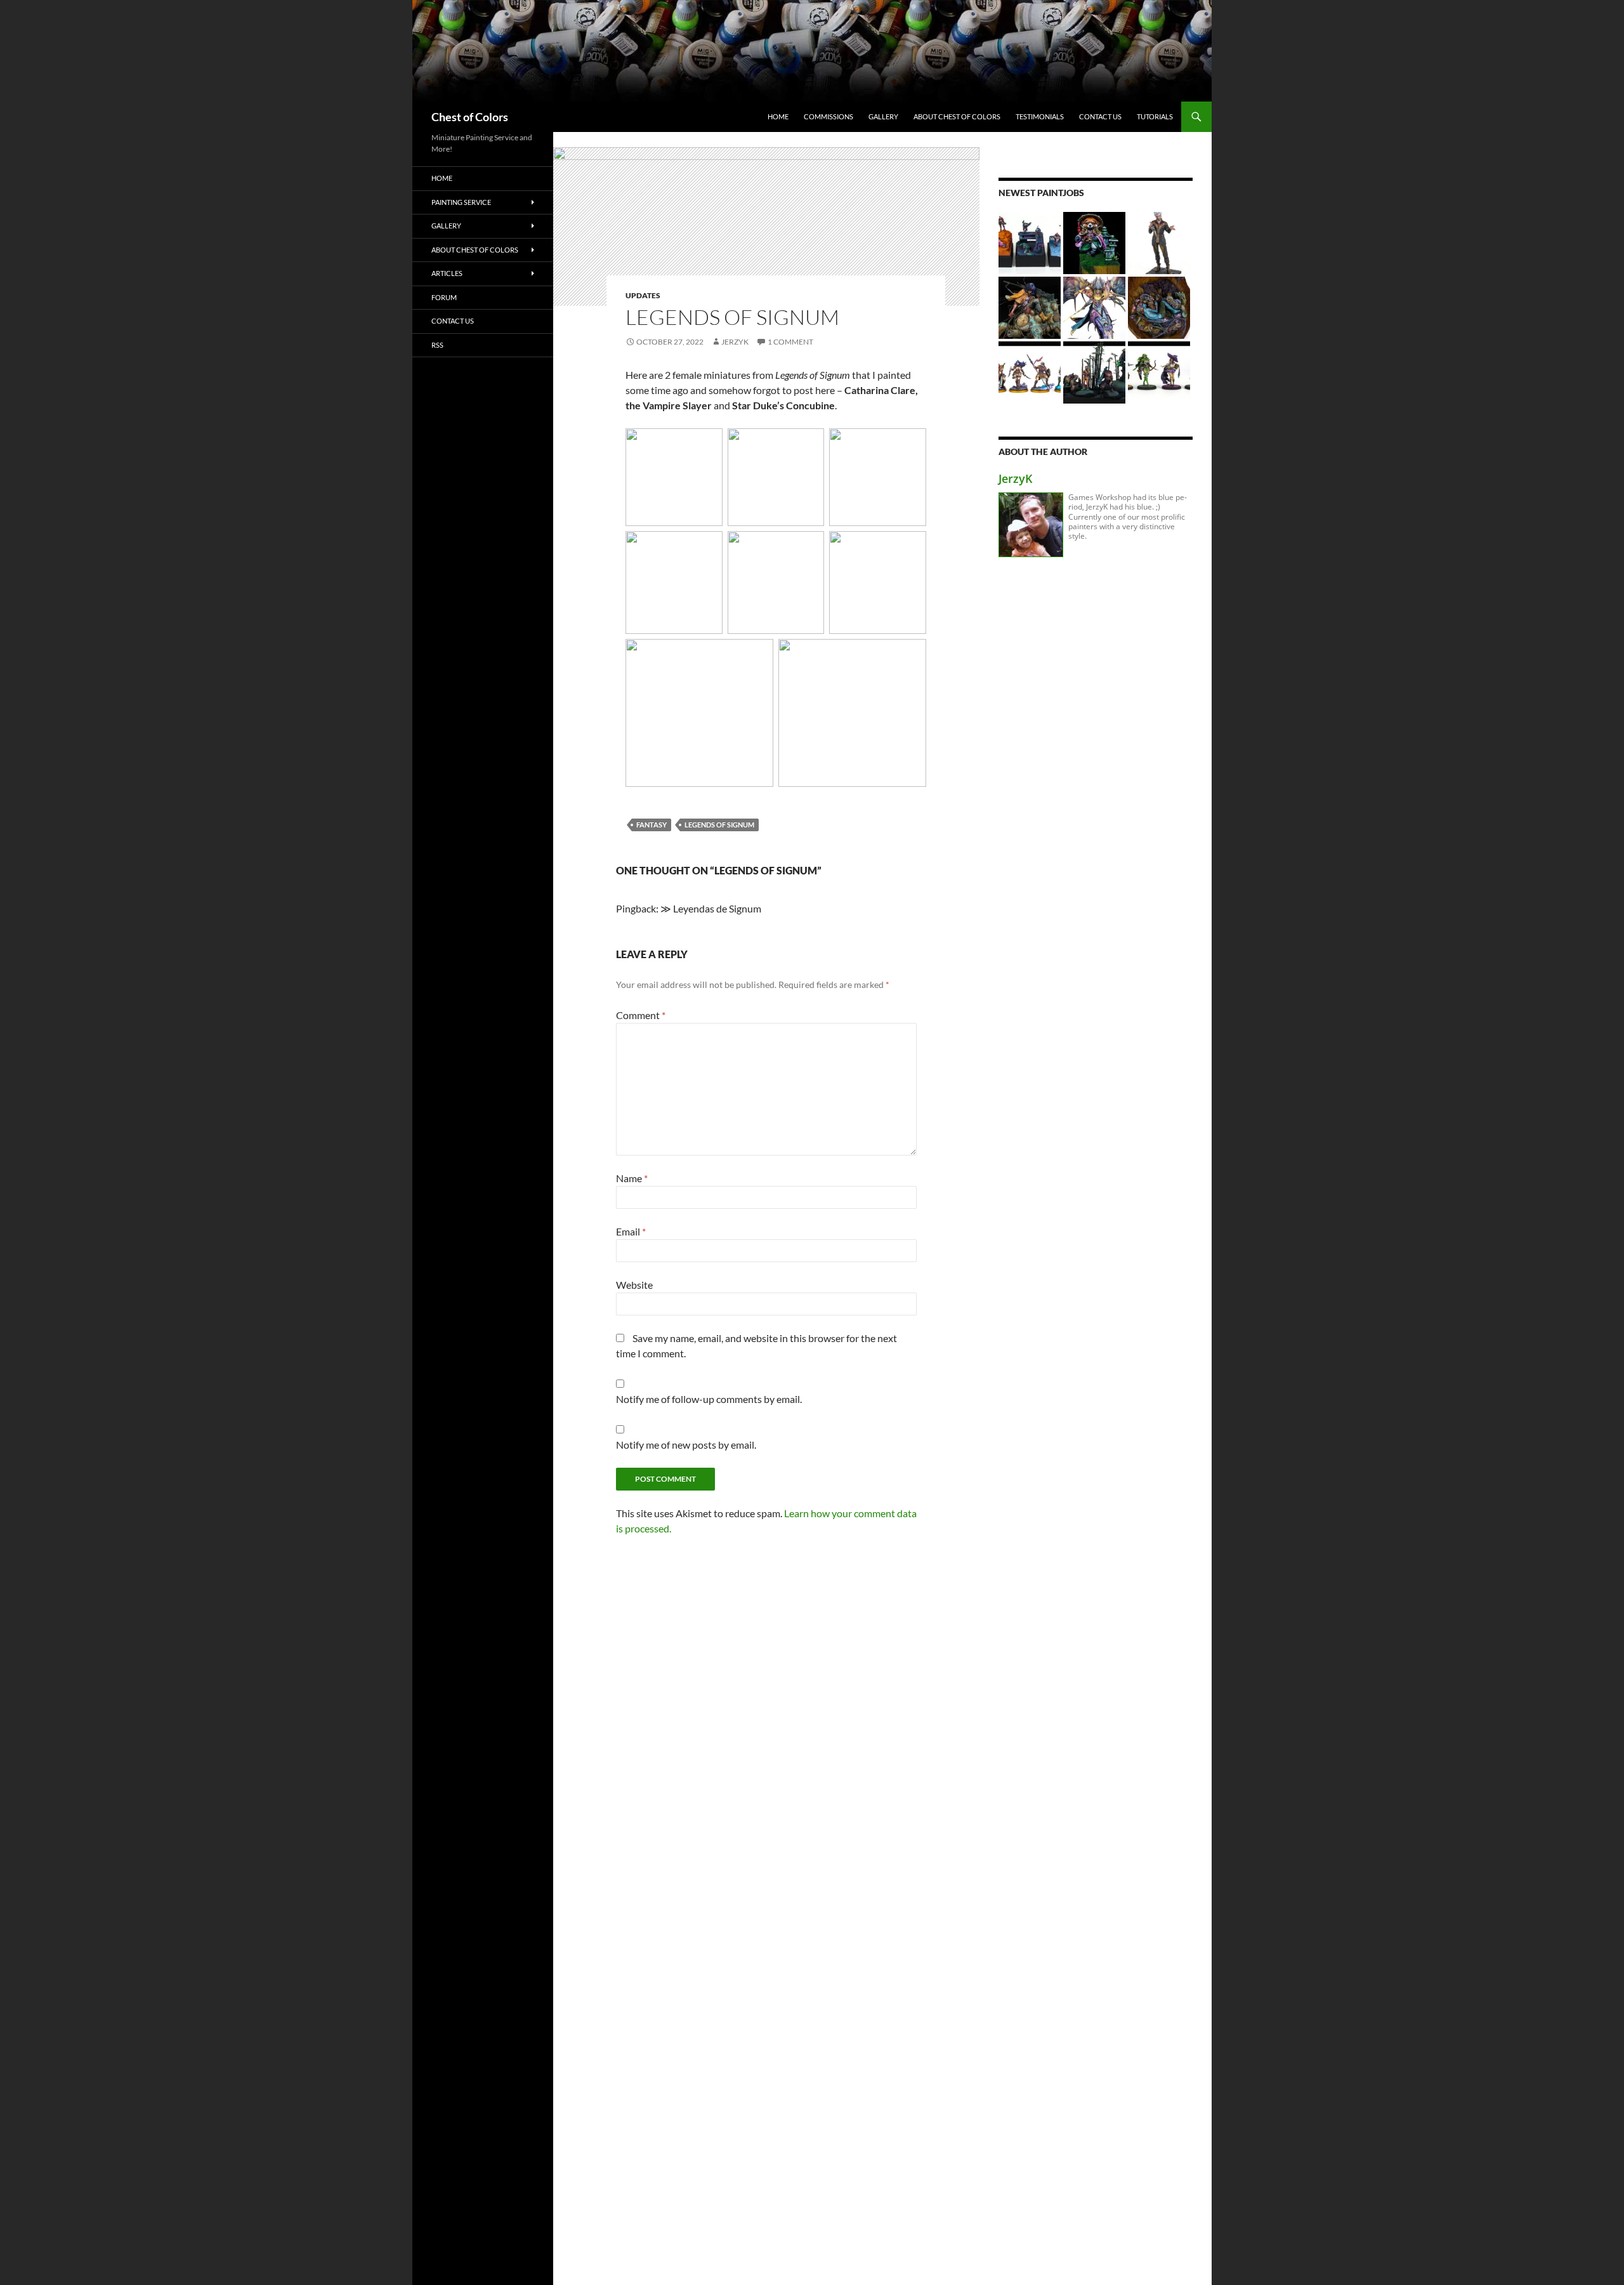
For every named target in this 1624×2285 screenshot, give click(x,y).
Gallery (883, 116)
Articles (447, 273)
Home (778, 116)
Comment (641, 1015)
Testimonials (1040, 116)
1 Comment (790, 342)
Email (631, 1231)
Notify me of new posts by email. (686, 1445)
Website (634, 1285)
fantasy (652, 825)
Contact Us (1100, 116)
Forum (444, 297)
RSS (437, 345)
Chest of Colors (470, 117)
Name (632, 1178)
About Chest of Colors (957, 116)
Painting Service (461, 202)
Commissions (828, 116)
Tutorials (1155, 116)
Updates (643, 295)
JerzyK (735, 342)
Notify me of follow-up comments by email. (709, 1399)
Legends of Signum (719, 825)
